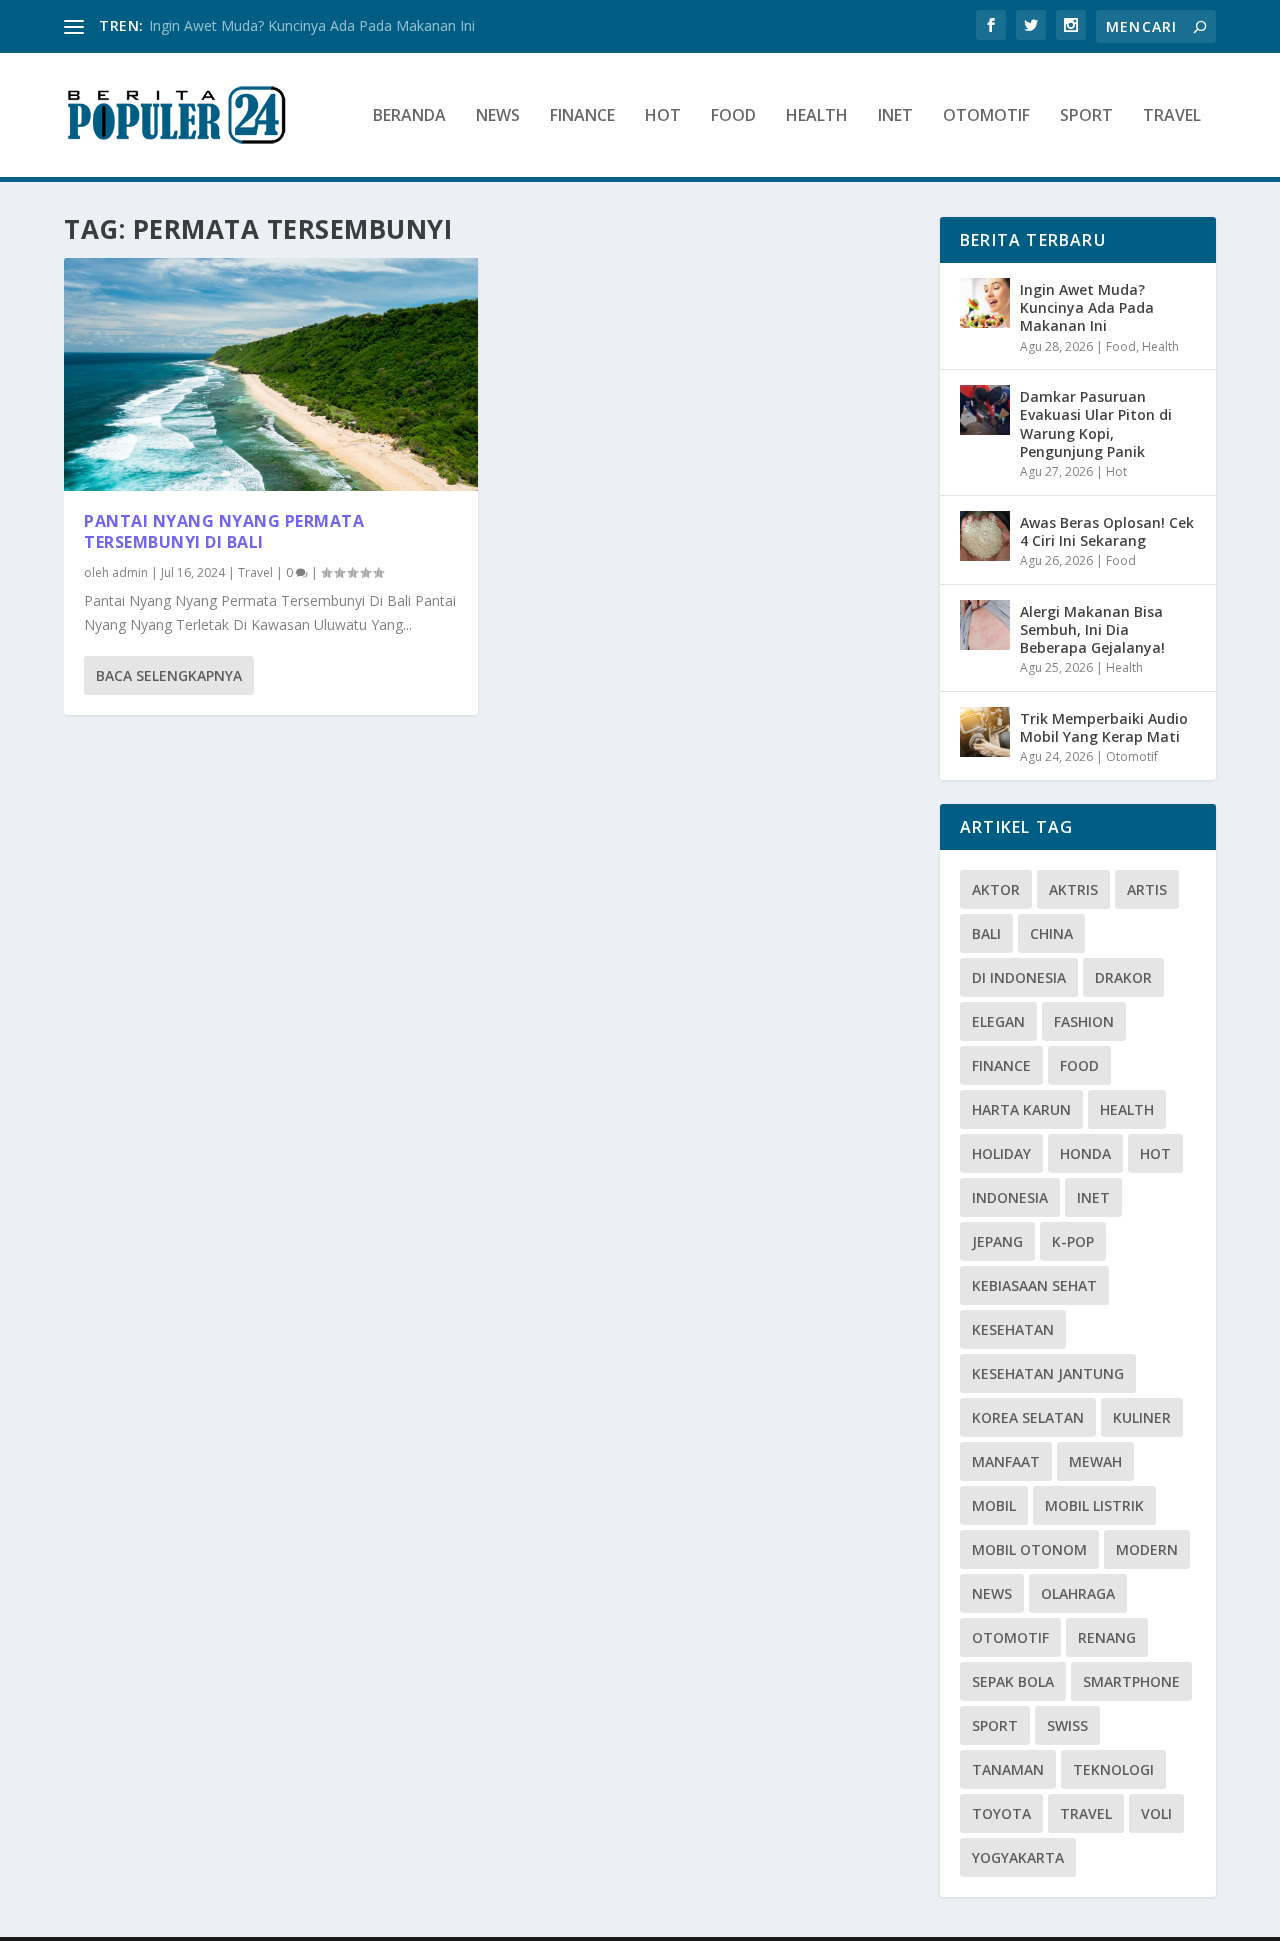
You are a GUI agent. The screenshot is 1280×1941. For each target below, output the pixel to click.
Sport (1086, 116)
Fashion (1084, 1021)
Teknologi (1113, 1769)
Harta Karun (1021, 1109)
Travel (1172, 116)
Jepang (997, 1241)
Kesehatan (1013, 1329)
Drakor (1123, 977)
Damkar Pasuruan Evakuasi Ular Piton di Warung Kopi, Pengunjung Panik (1096, 424)
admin (130, 572)
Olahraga (1078, 1593)
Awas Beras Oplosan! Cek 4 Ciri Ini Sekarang (1107, 531)
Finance (582, 116)
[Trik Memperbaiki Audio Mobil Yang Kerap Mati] (985, 732)
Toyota (1001, 1813)
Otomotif (986, 116)
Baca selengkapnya (169, 675)
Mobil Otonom (1029, 1549)
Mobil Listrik (1094, 1505)
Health (817, 116)
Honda (1085, 1153)
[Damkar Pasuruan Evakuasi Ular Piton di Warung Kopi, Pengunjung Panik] (985, 410)
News (498, 116)
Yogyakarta (1018, 1857)
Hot (663, 116)
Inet (895, 116)
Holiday (1001, 1153)
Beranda (409, 116)
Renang (1107, 1637)
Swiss (1067, 1725)
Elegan (998, 1021)
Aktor (996, 889)
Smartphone (1131, 1681)
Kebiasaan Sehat (1034, 1285)
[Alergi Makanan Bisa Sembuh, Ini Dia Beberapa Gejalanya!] (985, 625)
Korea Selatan (1028, 1417)
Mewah (1095, 1461)
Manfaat (1006, 1461)
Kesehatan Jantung (1048, 1373)
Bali (986, 933)
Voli (1156, 1813)
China (1051, 933)
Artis (1147, 889)
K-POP (1073, 1241)
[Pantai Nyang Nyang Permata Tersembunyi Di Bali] (271, 374)
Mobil (994, 1505)
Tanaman (1008, 1769)
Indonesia (1010, 1197)
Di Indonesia (1019, 977)
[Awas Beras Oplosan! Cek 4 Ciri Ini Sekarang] (985, 536)
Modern (1147, 1549)
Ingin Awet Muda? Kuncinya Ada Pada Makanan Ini (312, 25)
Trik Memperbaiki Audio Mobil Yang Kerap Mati (1104, 727)
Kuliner (1142, 1417)
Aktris (1073, 889)
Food (733, 116)
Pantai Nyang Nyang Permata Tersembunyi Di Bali (224, 531)
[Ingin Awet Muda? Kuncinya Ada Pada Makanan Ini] (985, 303)
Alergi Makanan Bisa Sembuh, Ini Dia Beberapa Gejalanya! (1092, 629)
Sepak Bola (1013, 1681)
